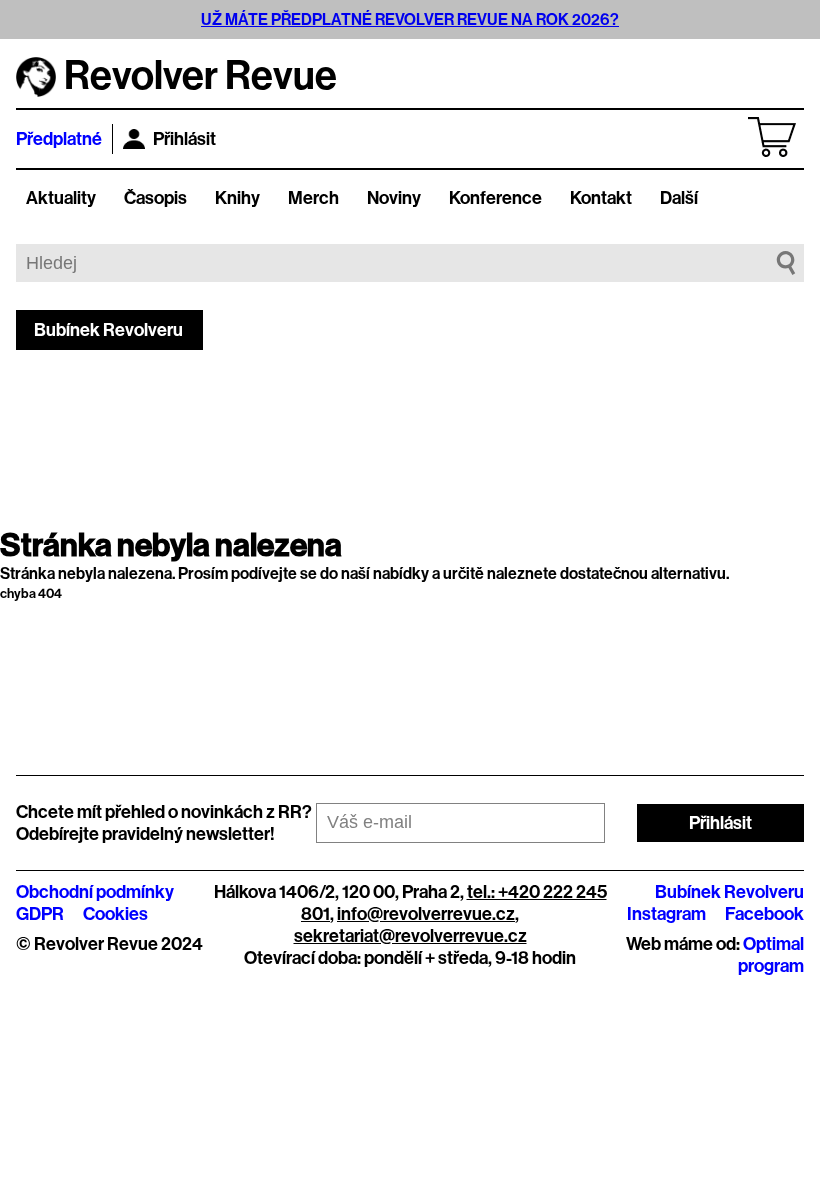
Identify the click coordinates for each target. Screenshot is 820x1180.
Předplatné (59, 139)
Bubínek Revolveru (108, 330)
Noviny (394, 198)
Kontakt (601, 198)
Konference (495, 198)
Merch (313, 198)
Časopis (155, 198)
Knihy (237, 198)
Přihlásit (184, 139)
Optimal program (771, 955)
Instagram (666, 914)
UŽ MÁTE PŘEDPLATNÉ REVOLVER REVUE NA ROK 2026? (410, 19)
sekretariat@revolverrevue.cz (410, 936)
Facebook (764, 914)
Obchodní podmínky (95, 892)
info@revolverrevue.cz (426, 914)
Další (679, 198)
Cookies (115, 914)
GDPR (40, 914)
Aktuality (61, 198)
